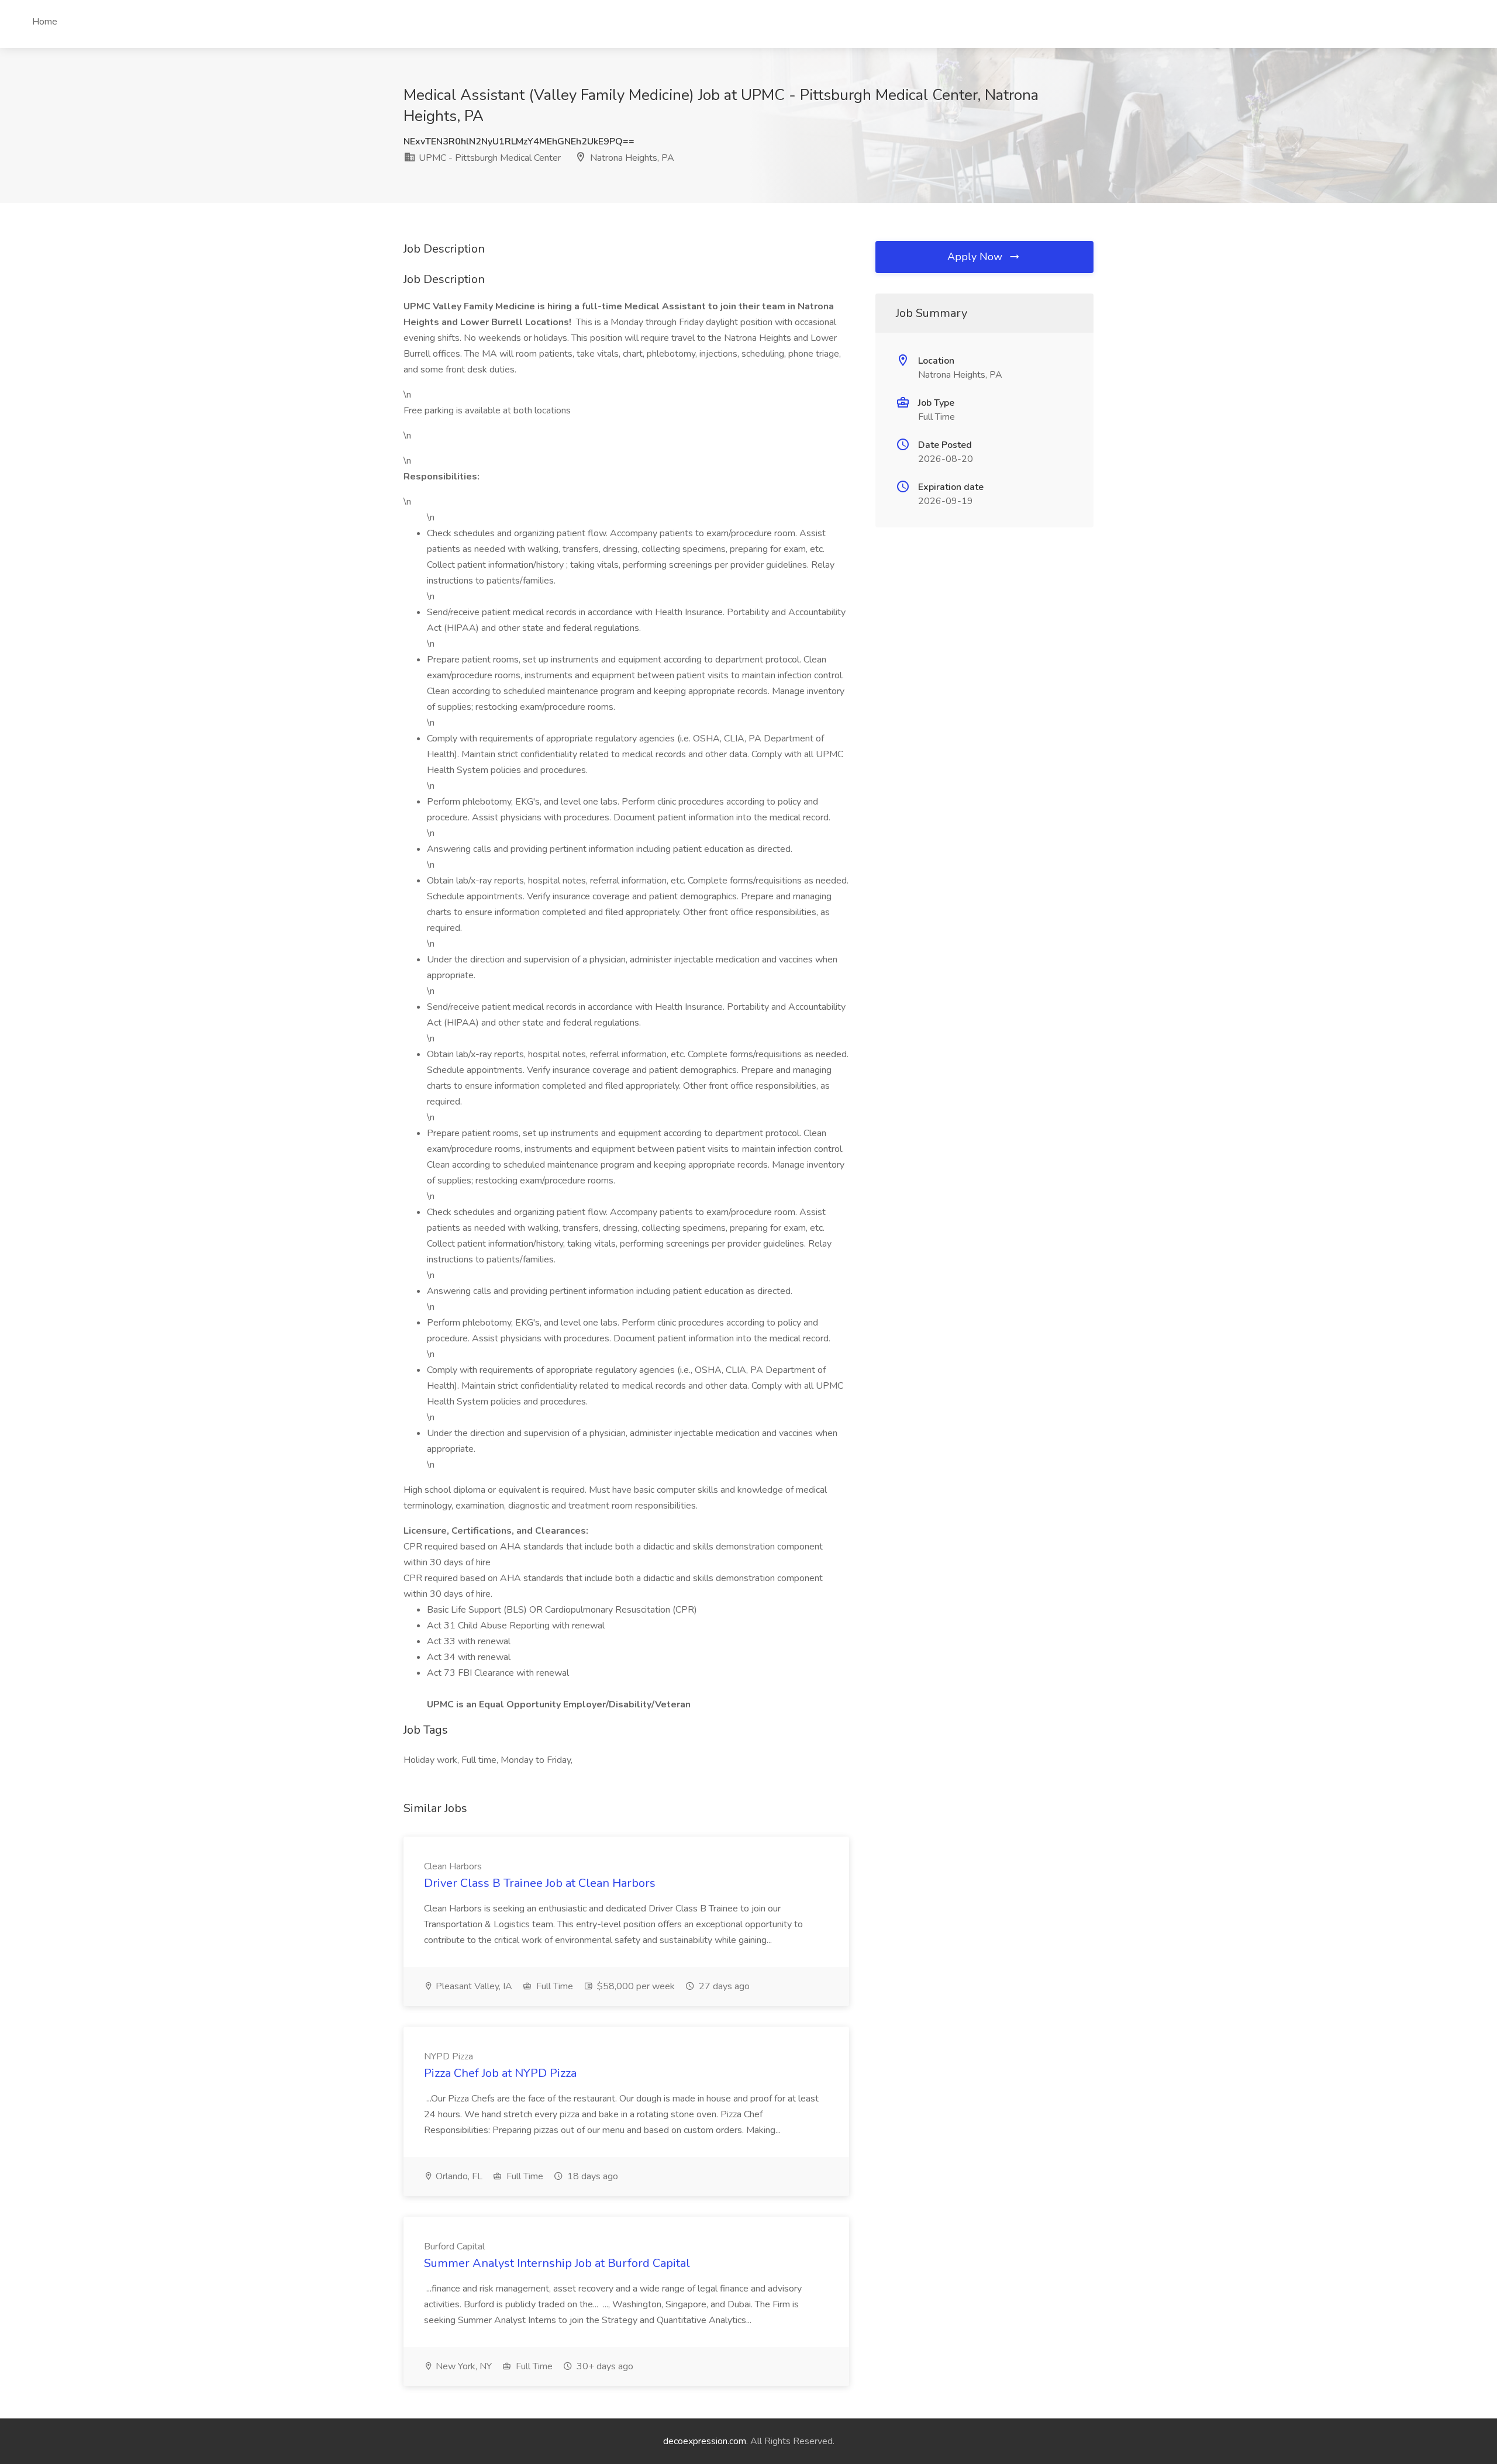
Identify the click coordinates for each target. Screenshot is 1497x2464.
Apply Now (976, 257)
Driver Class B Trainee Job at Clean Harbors (540, 1883)
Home (45, 22)
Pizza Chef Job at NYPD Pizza (500, 2073)
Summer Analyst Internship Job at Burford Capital (557, 2263)
